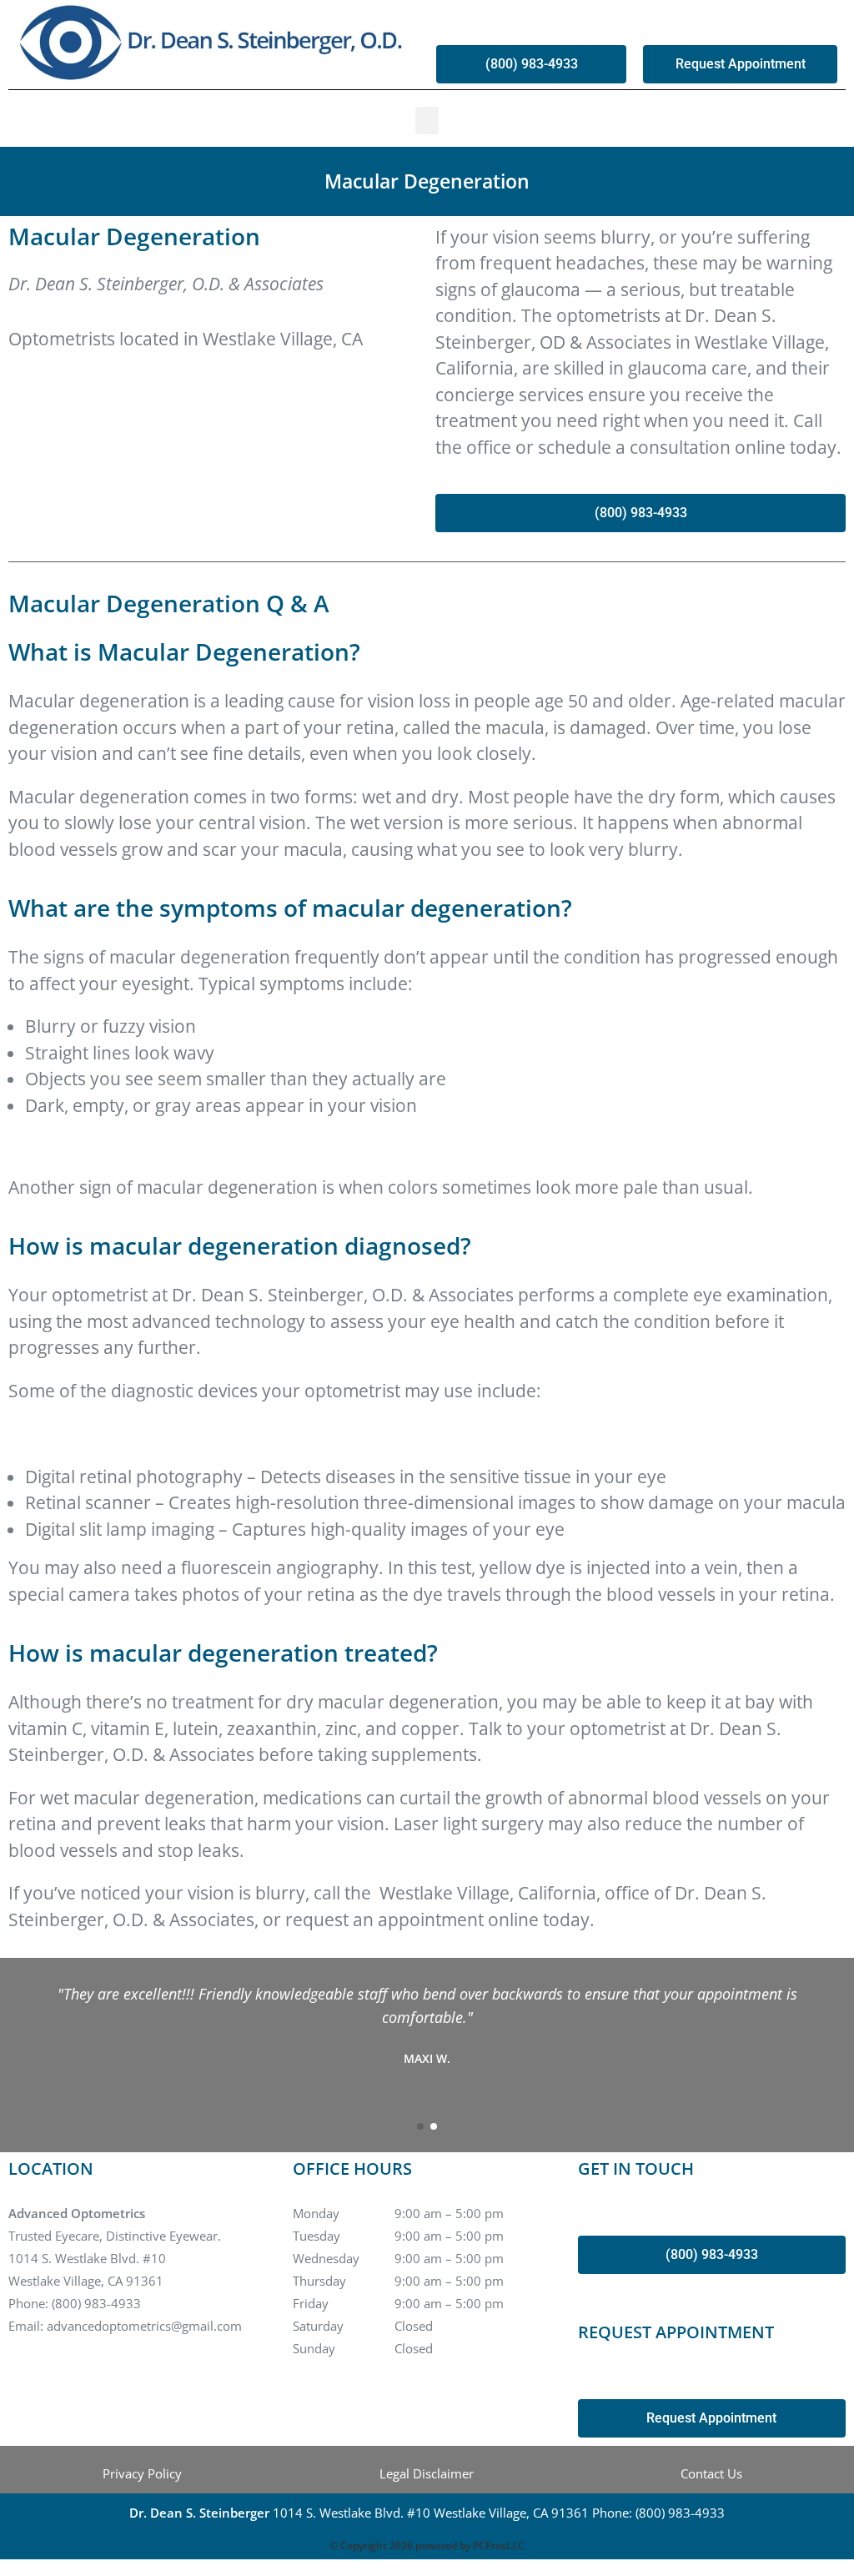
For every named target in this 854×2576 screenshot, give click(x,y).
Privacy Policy (142, 2473)
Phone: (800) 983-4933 (75, 2303)
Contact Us (711, 2473)
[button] (427, 121)
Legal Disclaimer (427, 2473)
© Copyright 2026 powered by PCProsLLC (427, 2546)
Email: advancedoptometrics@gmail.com (125, 2326)
